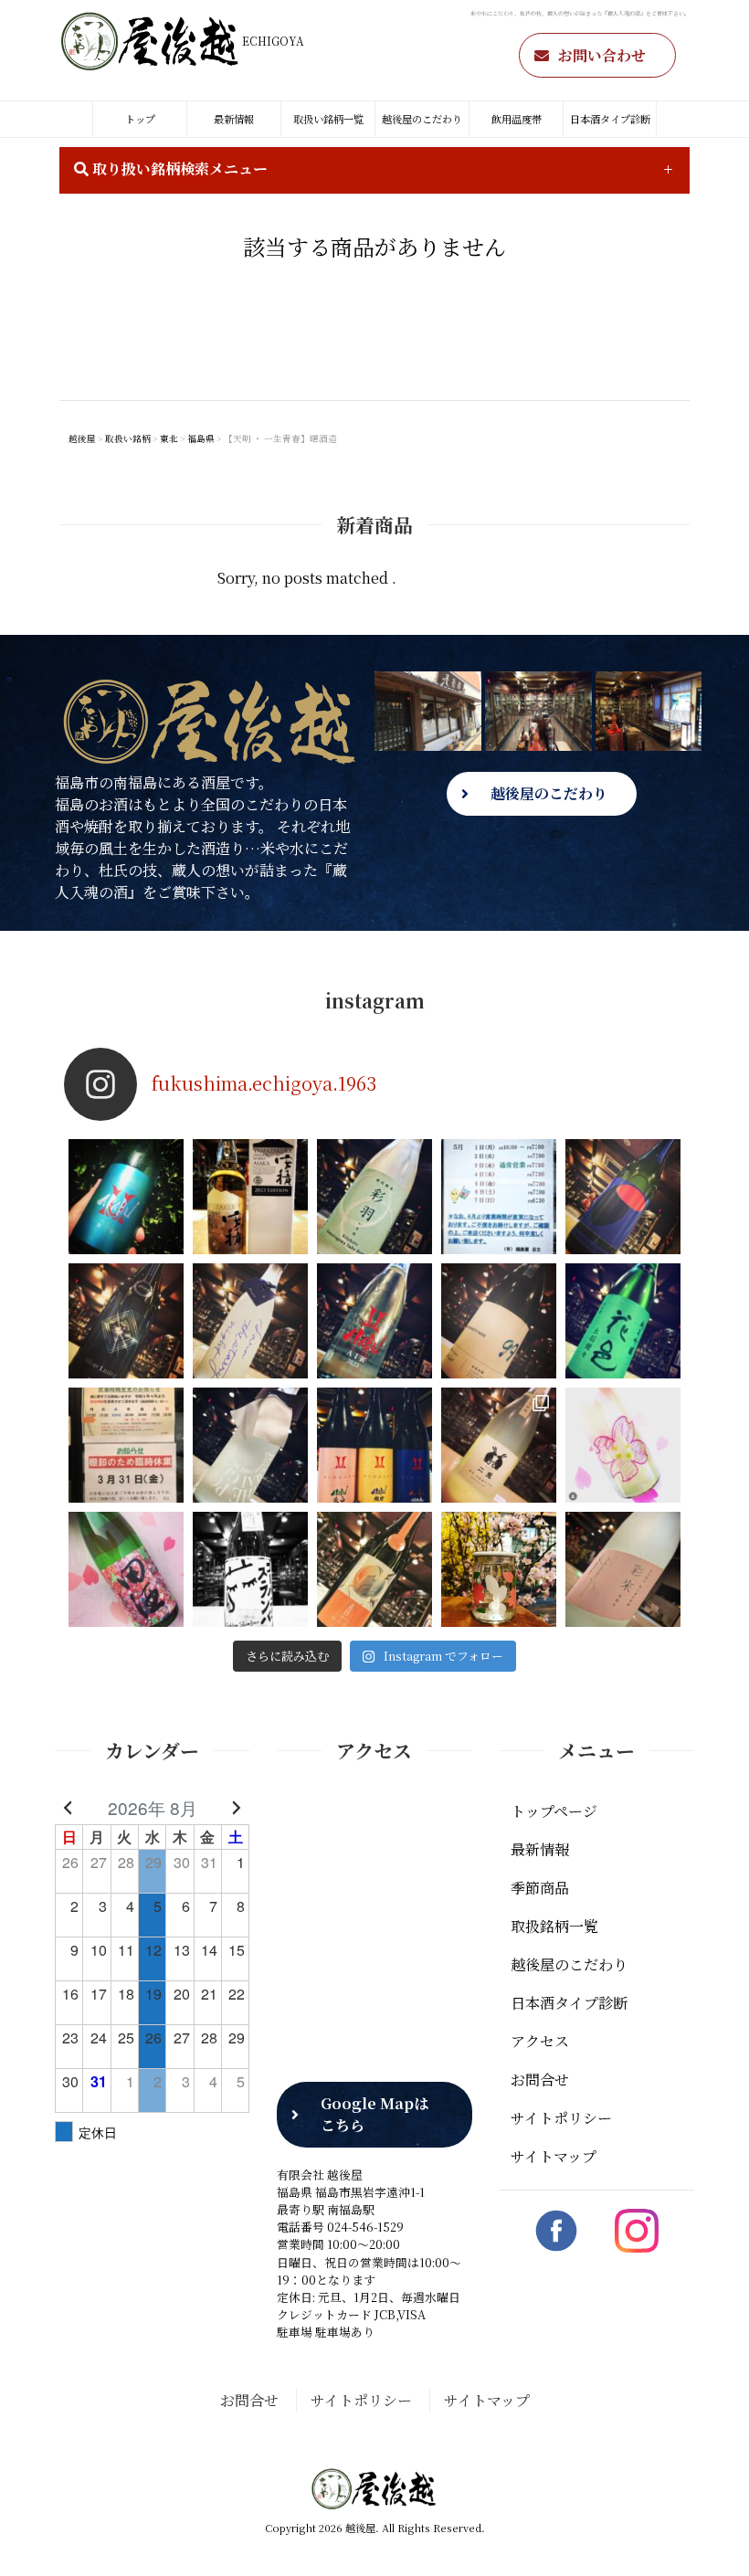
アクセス (540, 2041)
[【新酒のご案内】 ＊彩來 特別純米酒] (623, 1569)
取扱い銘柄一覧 (328, 119)
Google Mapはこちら (374, 2114)
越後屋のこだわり (422, 119)
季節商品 (540, 1888)
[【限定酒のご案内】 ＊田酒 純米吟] (126, 1569)
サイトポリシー (561, 2118)
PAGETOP (707, 2535)
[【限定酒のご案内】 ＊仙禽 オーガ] (623, 1197)
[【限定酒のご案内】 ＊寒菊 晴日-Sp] (374, 1569)
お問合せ (540, 2080)
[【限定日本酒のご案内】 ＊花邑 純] (623, 1321)
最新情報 (234, 119)
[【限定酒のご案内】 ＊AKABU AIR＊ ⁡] (374, 1321)
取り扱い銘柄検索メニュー (178, 169)
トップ (140, 119)
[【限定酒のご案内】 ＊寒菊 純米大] (126, 1321)
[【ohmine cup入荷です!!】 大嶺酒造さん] (499, 1569)
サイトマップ (554, 2156)
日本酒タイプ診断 (610, 119)
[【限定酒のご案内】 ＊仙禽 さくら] (623, 1445)
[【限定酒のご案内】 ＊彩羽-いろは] (374, 1197)
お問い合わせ (602, 55)
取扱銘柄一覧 (554, 1926)
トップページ (554, 1811)
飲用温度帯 (517, 119)
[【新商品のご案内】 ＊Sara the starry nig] (250, 1321)
